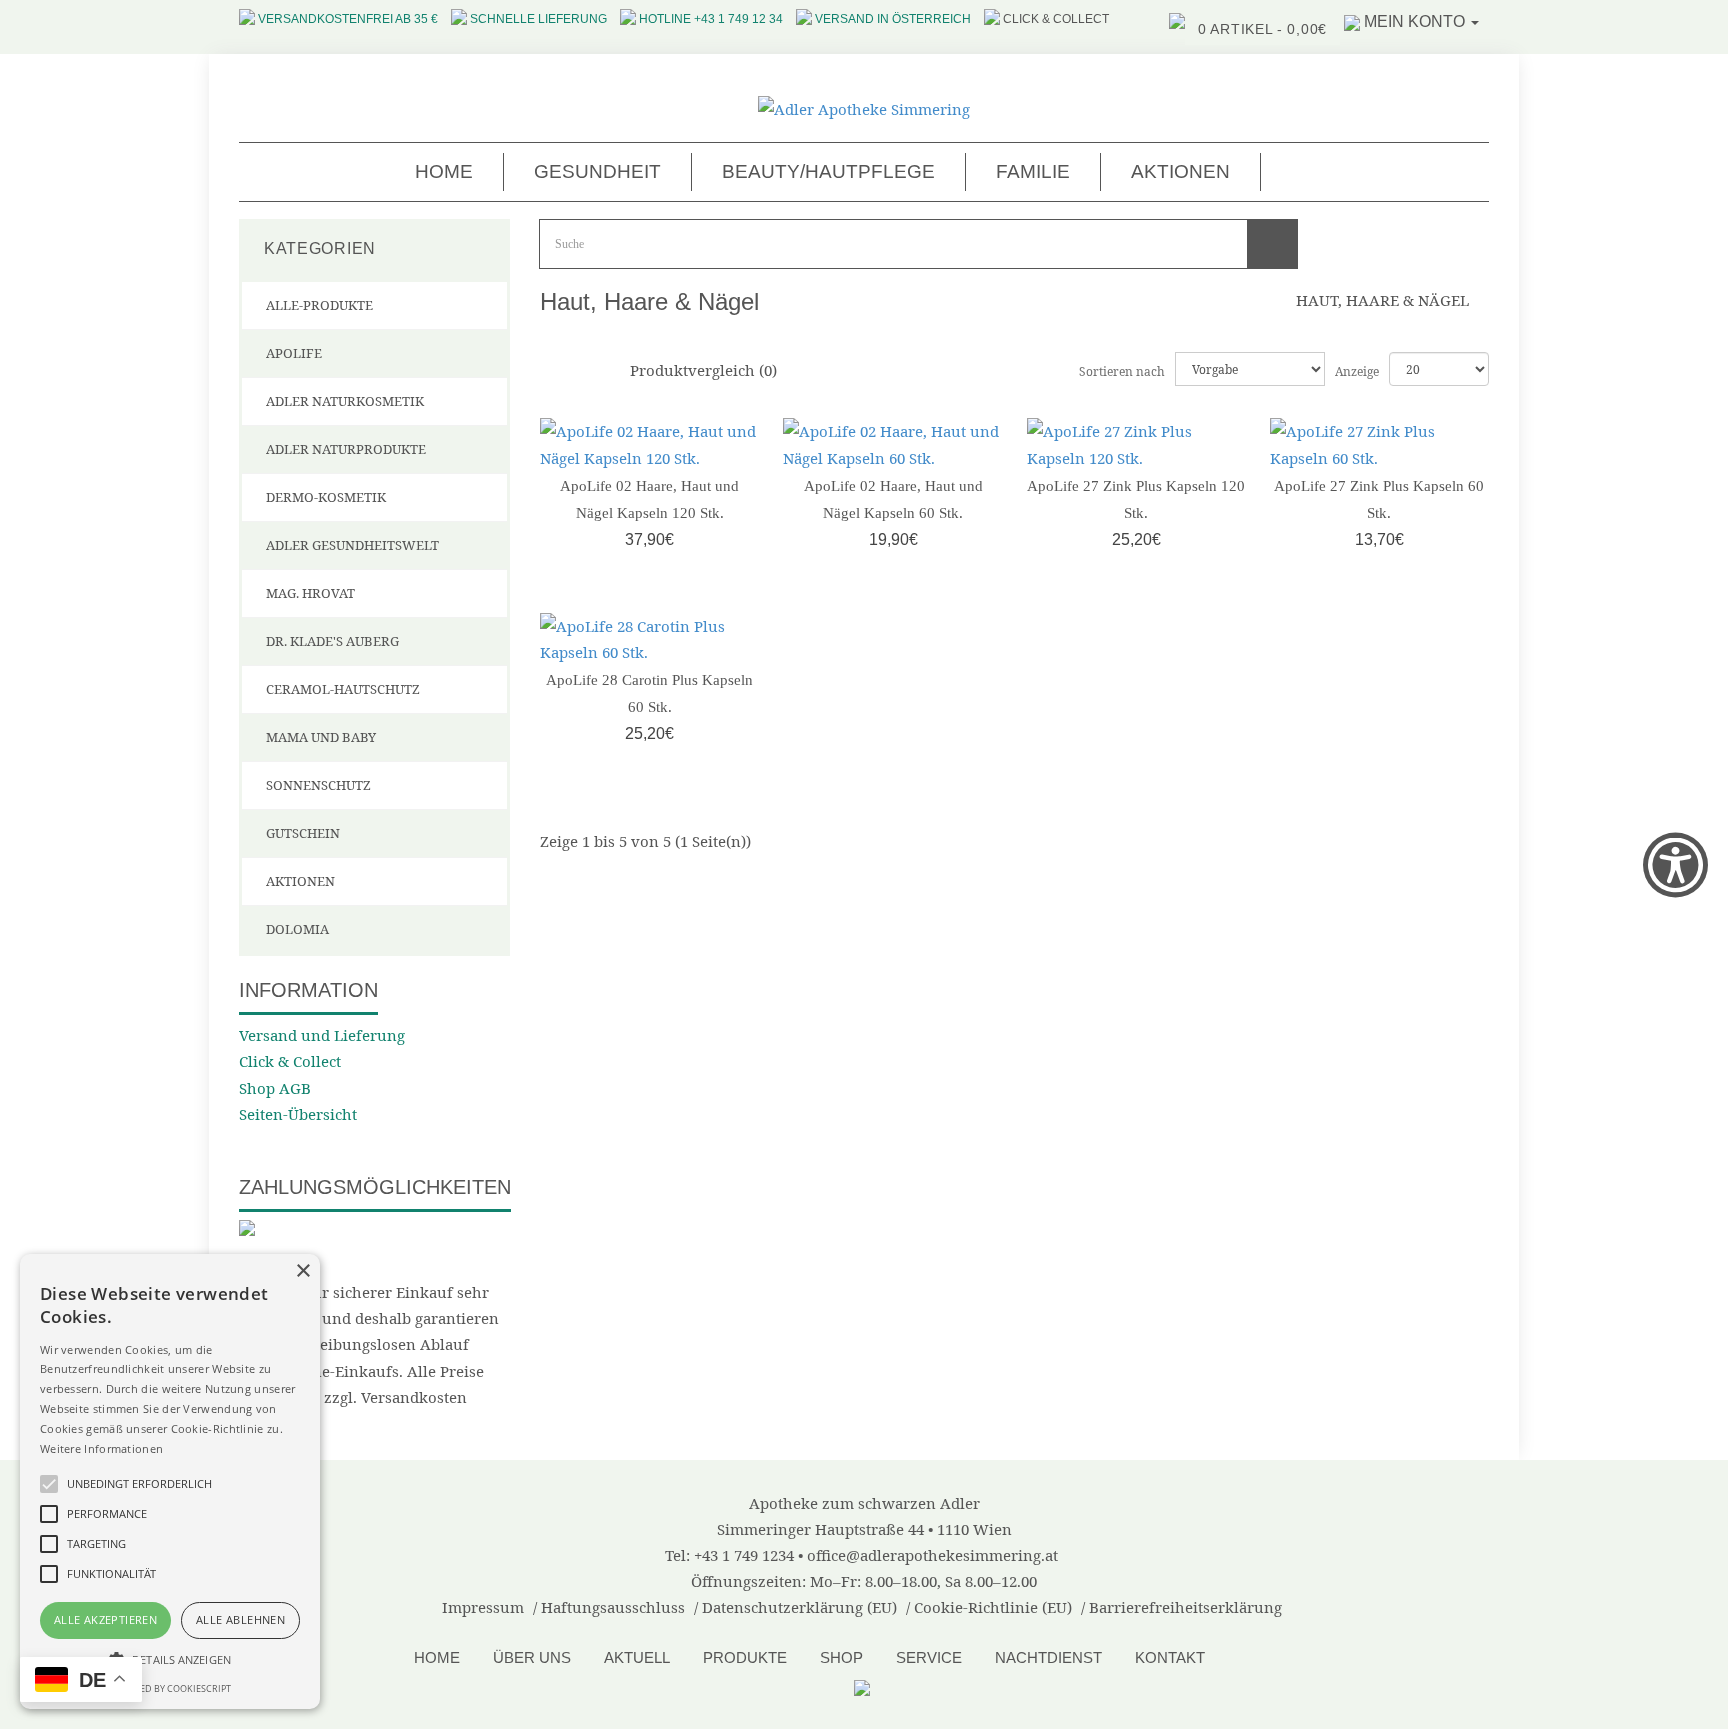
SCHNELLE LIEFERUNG (538, 19)
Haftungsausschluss (613, 1607)
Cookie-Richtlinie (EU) (993, 1607)
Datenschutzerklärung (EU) (799, 1607)
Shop (841, 1657)
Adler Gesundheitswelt (352, 545)
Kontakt (1170, 1657)
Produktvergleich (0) (703, 370)
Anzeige (1342, 371)
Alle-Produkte (319, 305)
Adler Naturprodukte (346, 449)
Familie (1033, 171)
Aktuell (637, 1657)
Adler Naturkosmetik (345, 401)
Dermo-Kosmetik (326, 497)
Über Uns (532, 1657)
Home (444, 171)
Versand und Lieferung (322, 1035)
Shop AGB (275, 1088)
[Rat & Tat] (864, 1686)
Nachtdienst (1048, 1657)
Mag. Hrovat (310, 593)
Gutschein (303, 833)
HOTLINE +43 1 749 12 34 (711, 19)
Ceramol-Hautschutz (343, 689)
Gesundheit (597, 171)
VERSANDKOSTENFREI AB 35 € (348, 19)
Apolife (294, 353)
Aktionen (1180, 171)
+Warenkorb (645, 539)
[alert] (170, 1481)
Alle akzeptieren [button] (105, 1619)
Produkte (745, 1657)
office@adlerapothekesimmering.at (932, 1555)
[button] (170, 1659)
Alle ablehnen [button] (240, 1619)
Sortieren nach (1122, 371)
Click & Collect (290, 1061)
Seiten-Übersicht (298, 1114)
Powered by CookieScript (170, 1688)
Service (929, 1657)
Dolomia (297, 929)
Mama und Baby (321, 737)
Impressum (483, 1607)
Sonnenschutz (318, 785)
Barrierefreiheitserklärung (1185, 1607)
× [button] (302, 1271)
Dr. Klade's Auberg (332, 641)
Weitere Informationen (101, 1448)
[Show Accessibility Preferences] (1675, 864)
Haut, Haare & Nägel (1382, 300)
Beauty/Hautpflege (828, 171)
